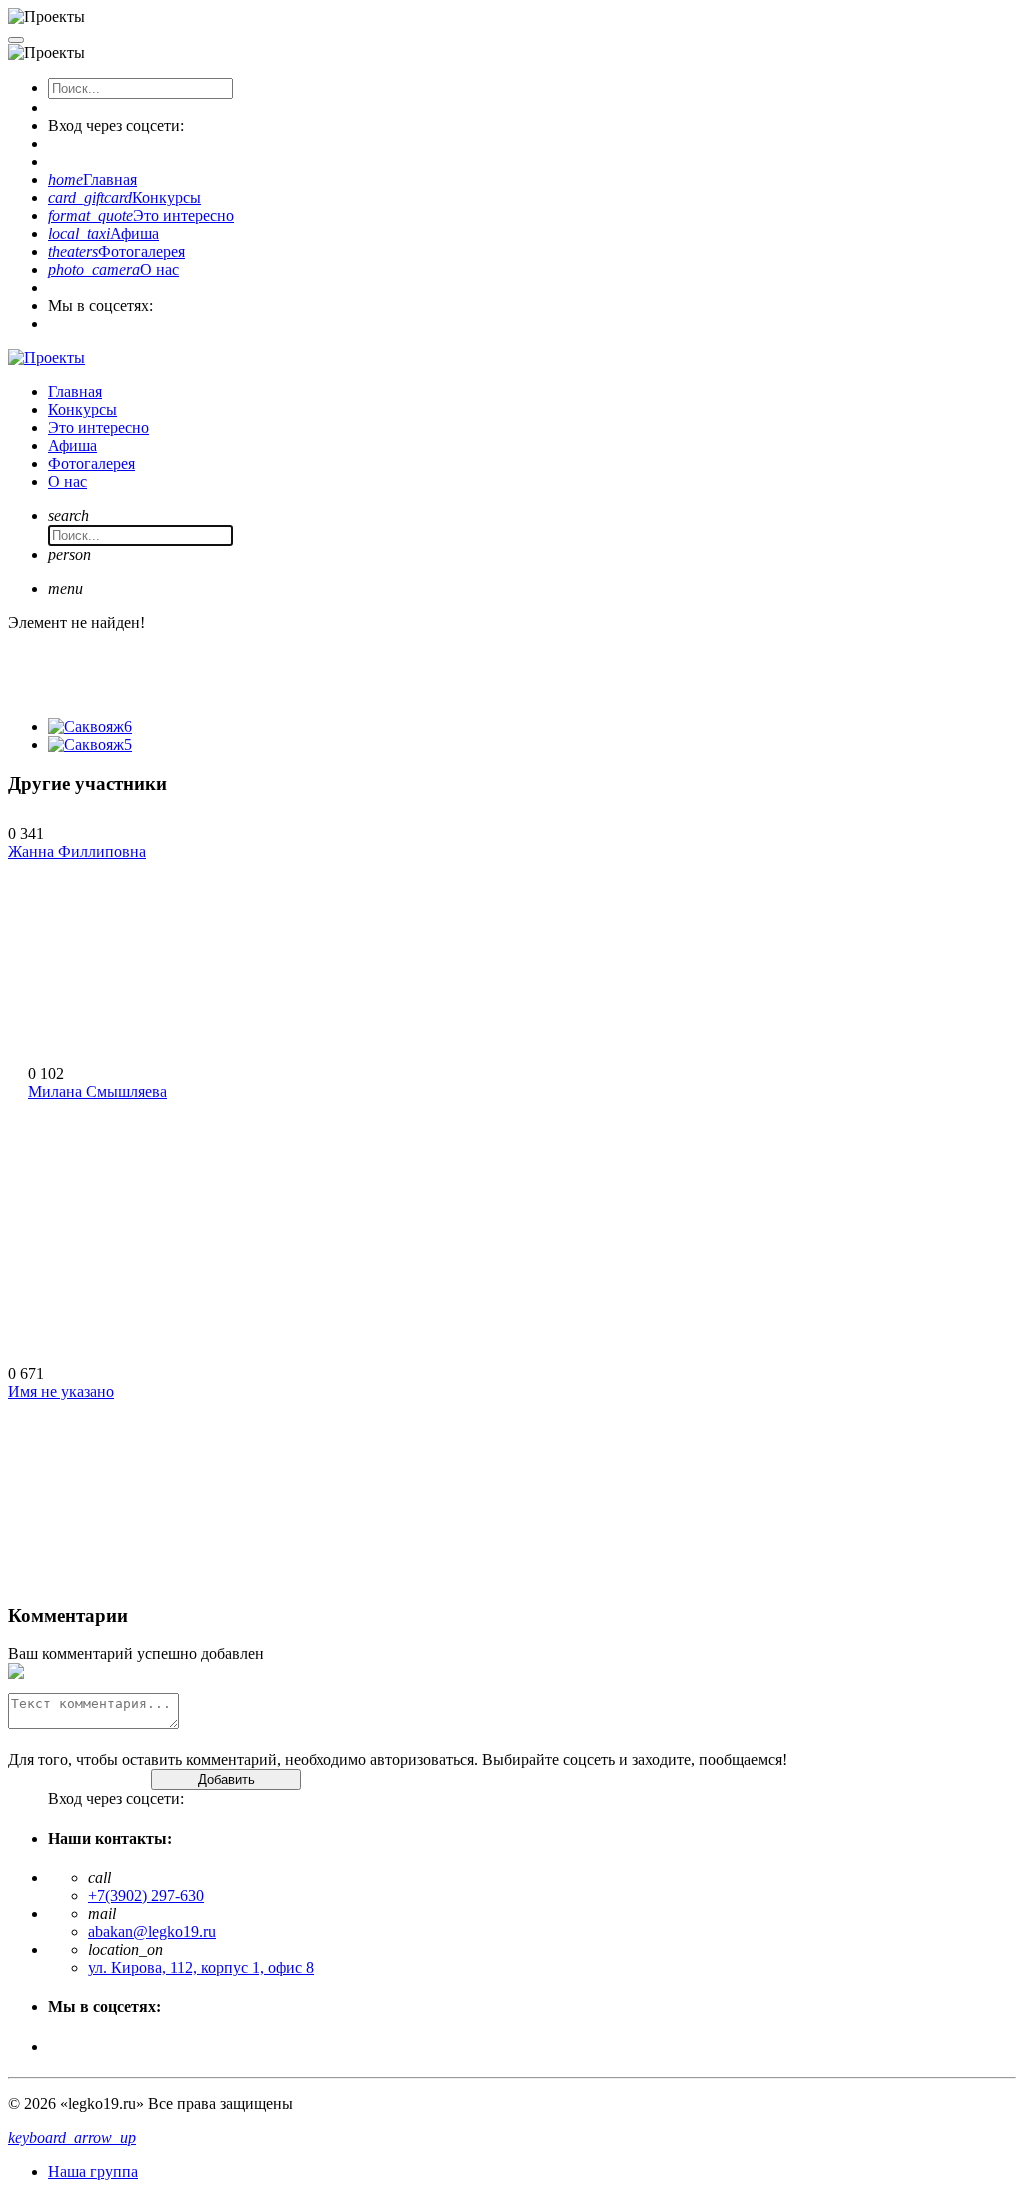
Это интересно (141, 215)
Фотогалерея (116, 251)
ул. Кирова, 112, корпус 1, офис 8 (201, 1967)
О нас (113, 269)
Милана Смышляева (97, 1091)
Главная (92, 179)
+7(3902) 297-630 (146, 1895)
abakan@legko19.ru (152, 1931)
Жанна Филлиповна (77, 851)
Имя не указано (61, 1391)
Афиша (103, 233)
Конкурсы (124, 197)
